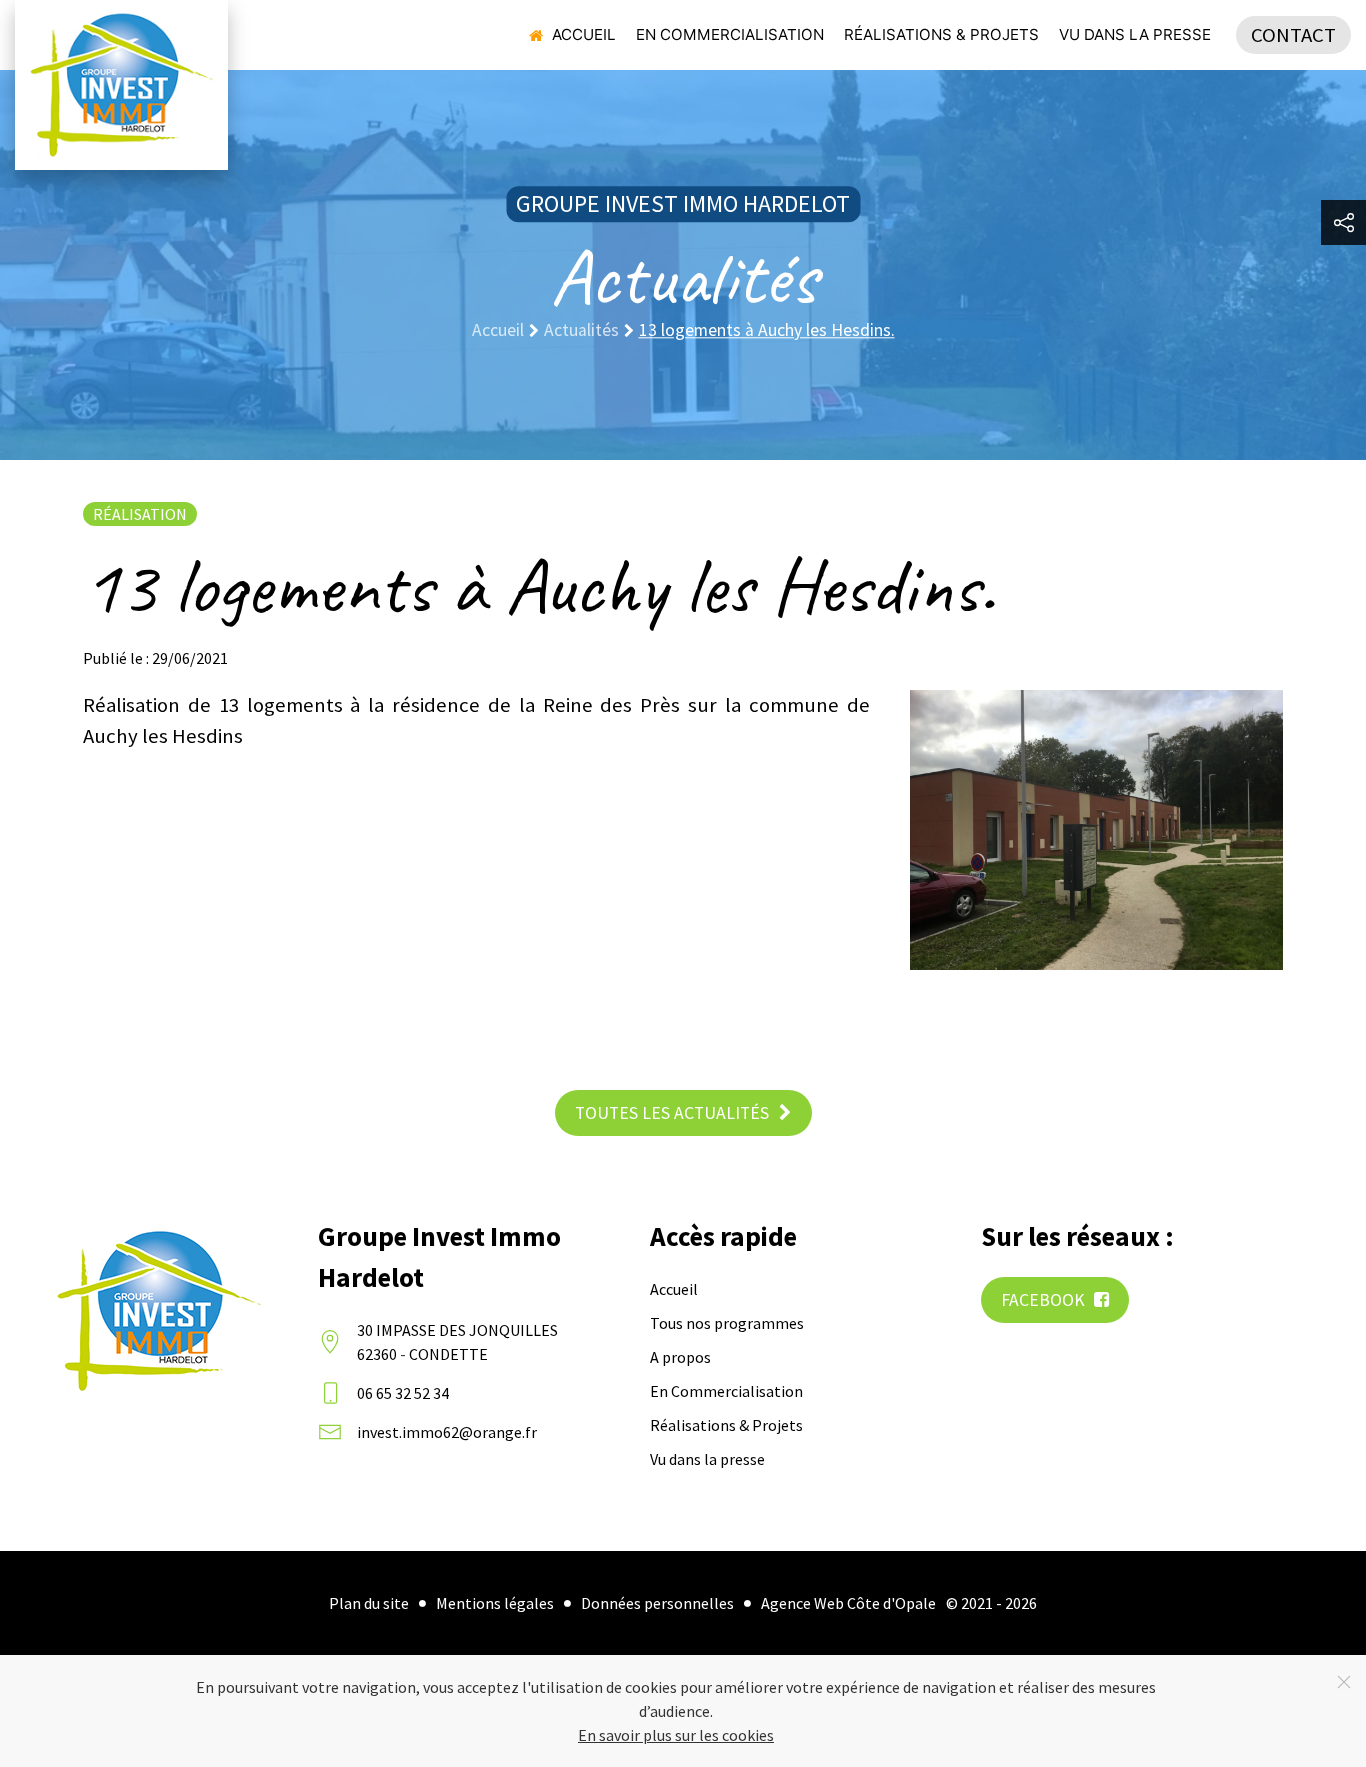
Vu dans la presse (1135, 34)
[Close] (1344, 1682)
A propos (680, 1357)
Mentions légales (495, 1603)
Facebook (1045, 1300)
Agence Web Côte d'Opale (848, 1603)
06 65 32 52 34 (403, 1393)
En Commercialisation (730, 34)
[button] (1343, 222)
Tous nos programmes (727, 1323)
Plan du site (369, 1603)
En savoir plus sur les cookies (676, 1735)
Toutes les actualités (672, 1113)
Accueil (584, 34)
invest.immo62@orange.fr (447, 1432)
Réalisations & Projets (941, 34)
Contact (1293, 35)
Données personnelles (657, 1603)
